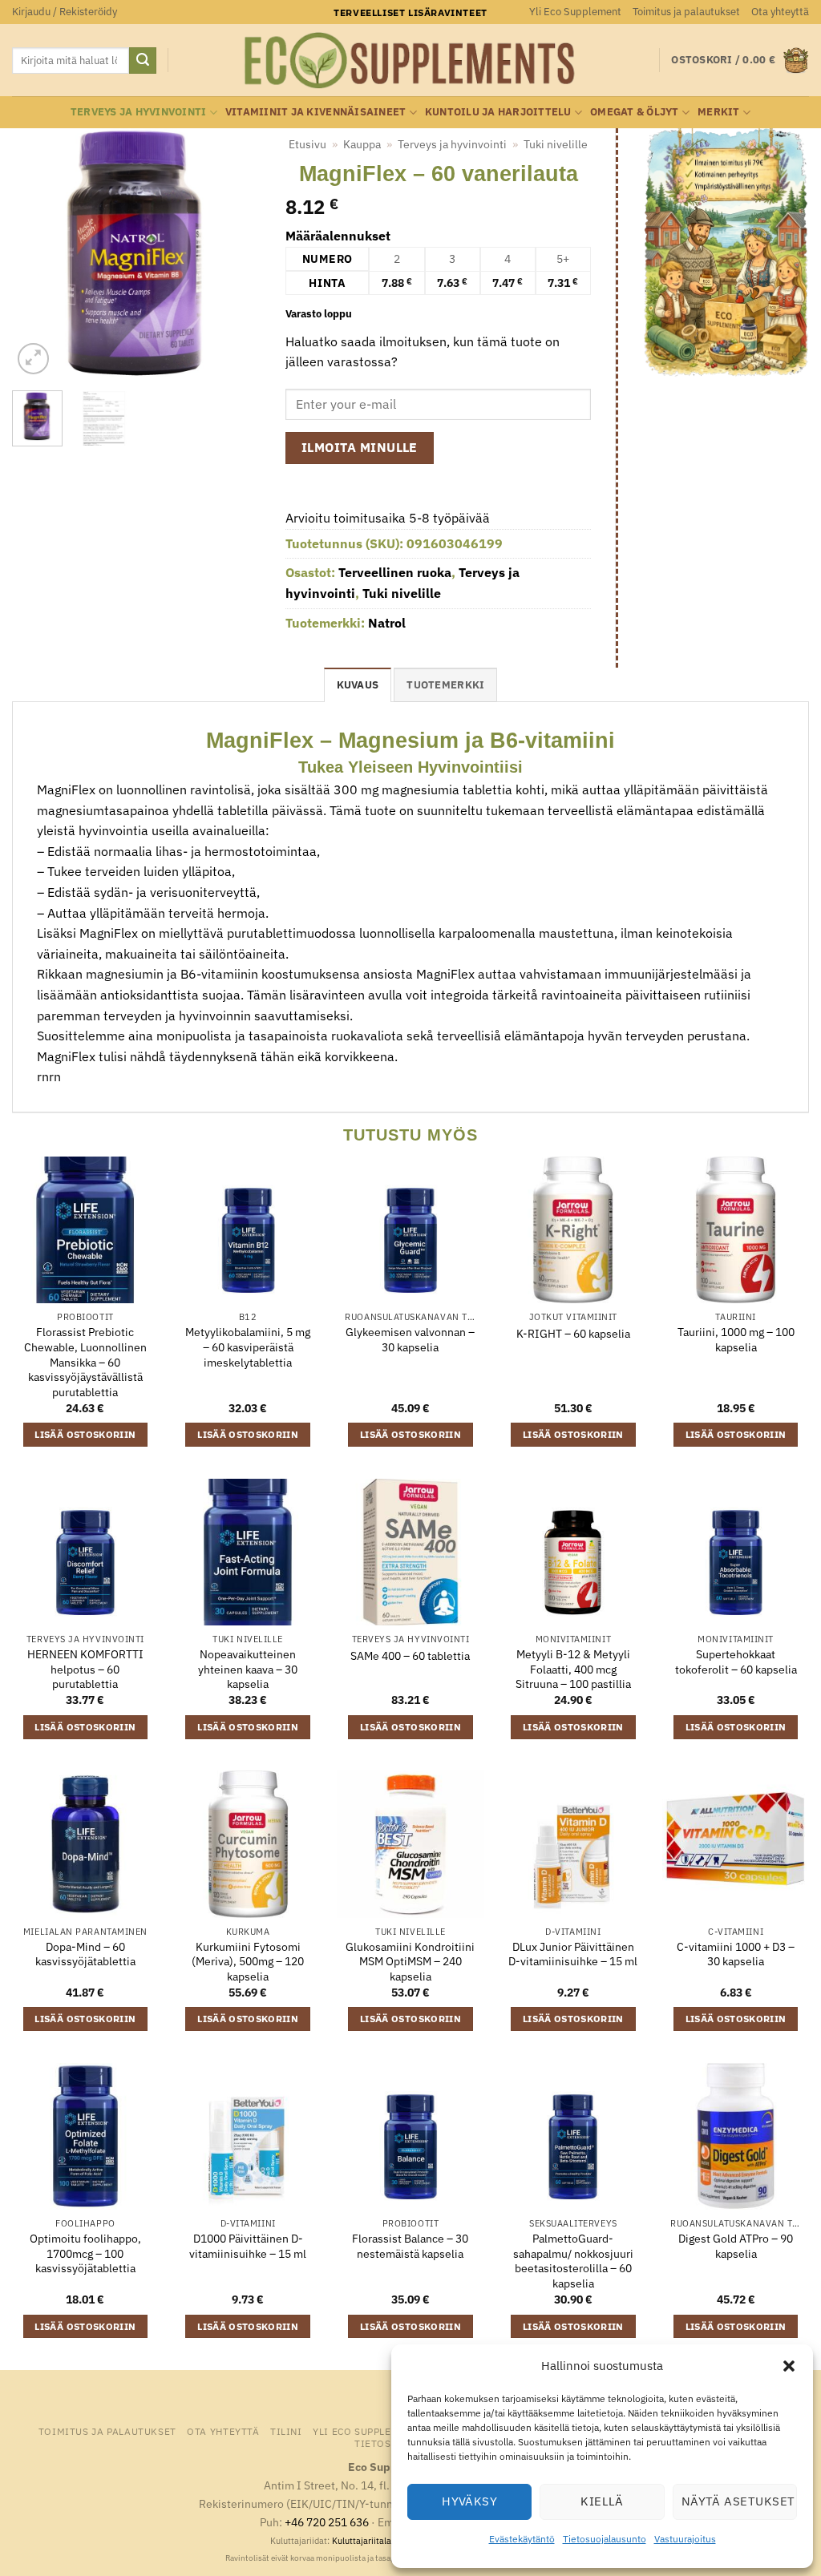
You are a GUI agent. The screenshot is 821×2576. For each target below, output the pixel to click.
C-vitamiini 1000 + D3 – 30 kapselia (736, 1954)
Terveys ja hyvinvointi (139, 112)
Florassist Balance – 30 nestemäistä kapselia (410, 2246)
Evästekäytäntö (522, 2539)
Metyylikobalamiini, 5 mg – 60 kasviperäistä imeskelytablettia (248, 1347)
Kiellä (602, 2501)
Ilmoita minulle (360, 447)
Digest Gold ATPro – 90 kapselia (736, 2246)
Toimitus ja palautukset (686, 12)
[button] (789, 2366)
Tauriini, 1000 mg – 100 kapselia (736, 1340)
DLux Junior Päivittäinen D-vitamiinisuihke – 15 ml (573, 1954)
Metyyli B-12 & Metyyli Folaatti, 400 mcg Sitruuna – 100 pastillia (573, 1669)
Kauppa (362, 144)
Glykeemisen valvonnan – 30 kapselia (410, 1340)
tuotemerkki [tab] (445, 685)
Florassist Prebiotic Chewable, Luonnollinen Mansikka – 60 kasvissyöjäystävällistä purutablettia (85, 1362)
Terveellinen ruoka (395, 572)
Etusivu (307, 144)
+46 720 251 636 (327, 2522)
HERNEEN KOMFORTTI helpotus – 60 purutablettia (85, 1669)
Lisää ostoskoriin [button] (85, 1434)
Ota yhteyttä (780, 12)
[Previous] (37, 253)
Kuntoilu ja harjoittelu (498, 112)
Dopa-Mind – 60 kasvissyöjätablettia (85, 1954)
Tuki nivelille (556, 144)
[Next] (237, 253)
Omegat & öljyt (635, 112)
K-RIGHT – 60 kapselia (573, 1334)
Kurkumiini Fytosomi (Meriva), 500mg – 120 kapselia (248, 1962)
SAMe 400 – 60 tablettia (410, 1656)
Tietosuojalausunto (605, 2539)
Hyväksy (469, 2501)
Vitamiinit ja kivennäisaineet (315, 112)
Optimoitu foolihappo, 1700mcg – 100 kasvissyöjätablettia (85, 2253)
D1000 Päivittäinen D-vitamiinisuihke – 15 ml (248, 2246)
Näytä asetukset (738, 2501)
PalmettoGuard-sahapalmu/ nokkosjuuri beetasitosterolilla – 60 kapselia (573, 2261)
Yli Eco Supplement (575, 12)
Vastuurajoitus (685, 2539)
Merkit (719, 112)
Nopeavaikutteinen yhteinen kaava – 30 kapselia (248, 1669)
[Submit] (143, 61)
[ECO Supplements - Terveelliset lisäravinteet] (410, 61)
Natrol (387, 623)
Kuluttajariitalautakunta (379, 2541)
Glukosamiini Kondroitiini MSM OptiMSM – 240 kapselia (410, 1962)
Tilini (286, 2431)
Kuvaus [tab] (358, 685)
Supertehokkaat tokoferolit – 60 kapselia (736, 1662)
